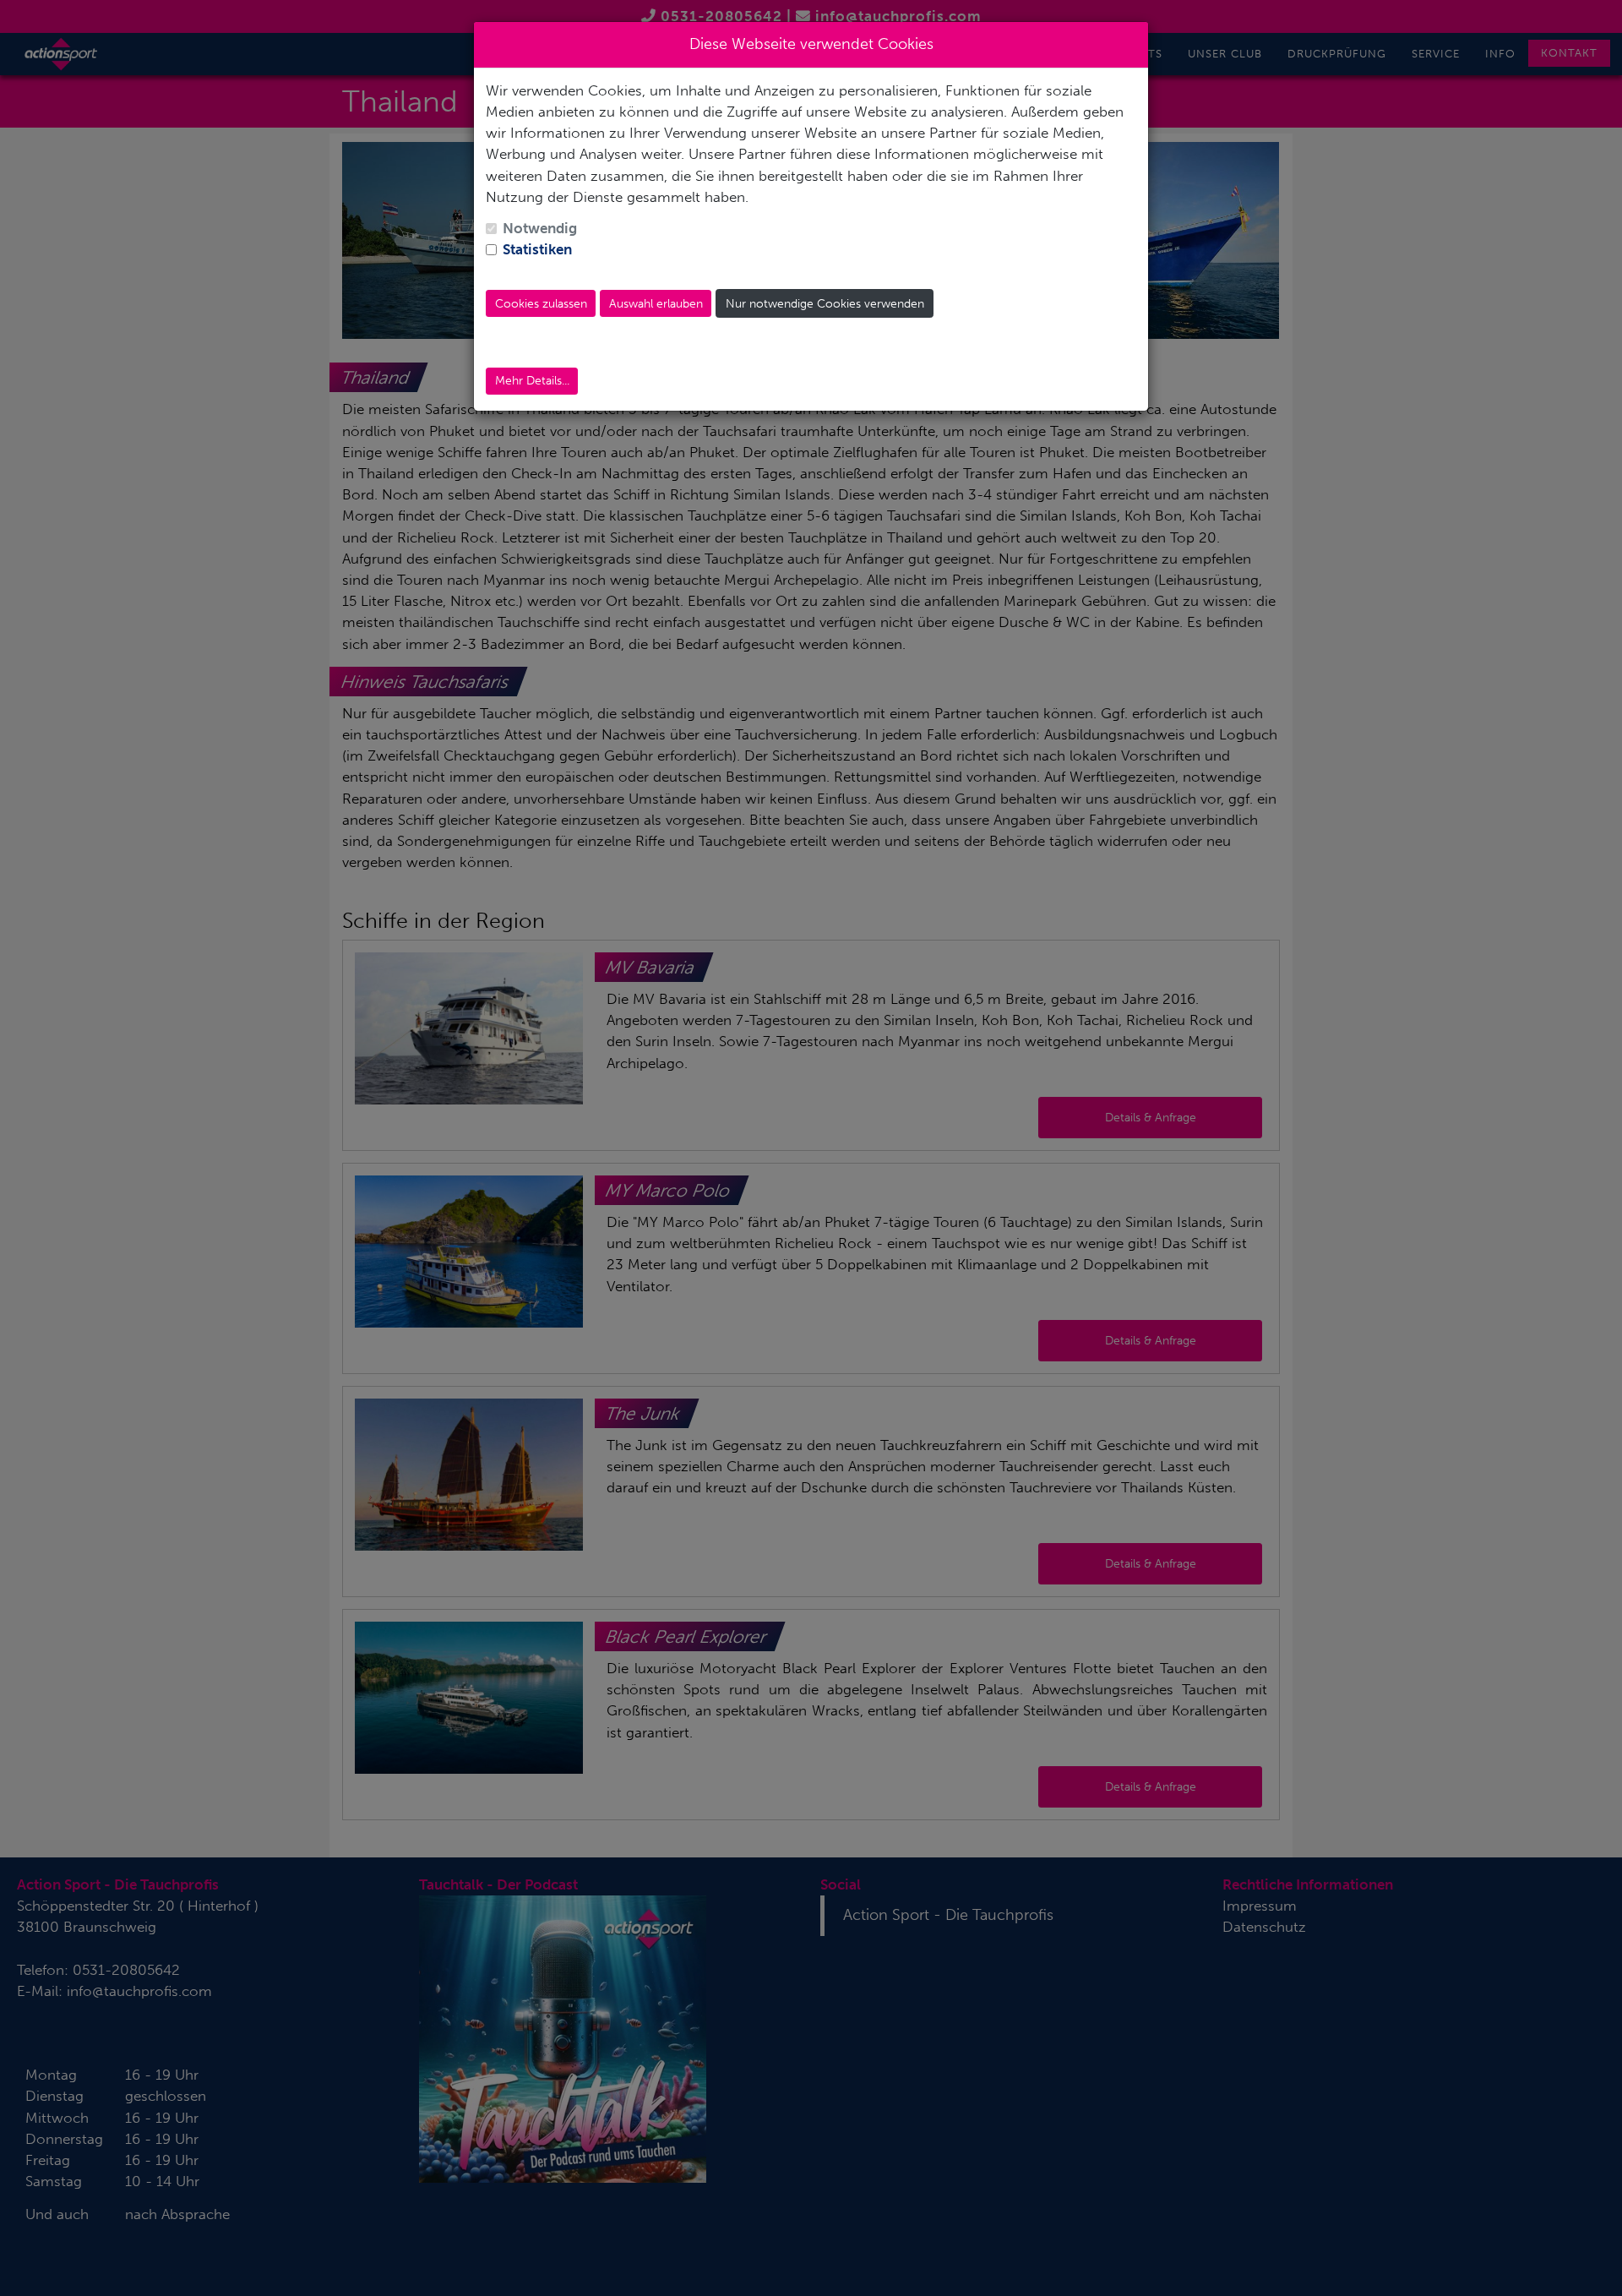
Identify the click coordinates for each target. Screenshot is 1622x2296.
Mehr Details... (532, 381)
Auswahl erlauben (656, 304)
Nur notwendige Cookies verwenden (825, 304)
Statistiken (537, 249)
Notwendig (540, 228)
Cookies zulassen (541, 304)
